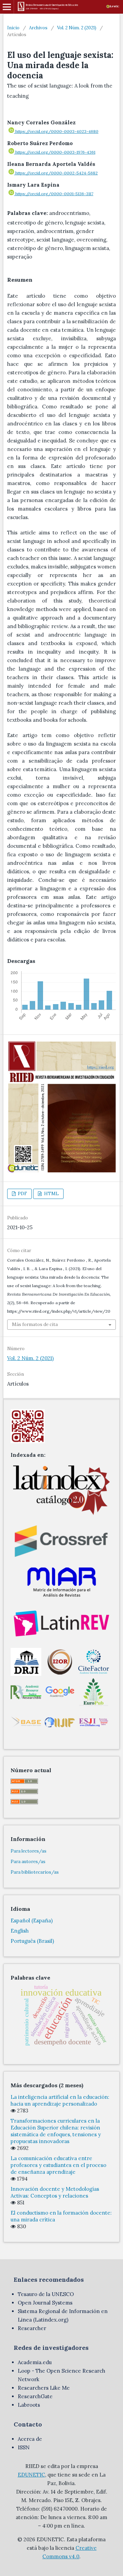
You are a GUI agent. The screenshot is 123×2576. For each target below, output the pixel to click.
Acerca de (30, 2439)
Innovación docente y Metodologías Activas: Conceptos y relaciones (55, 2192)
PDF (22, 1194)
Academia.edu (35, 2362)
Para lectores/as (29, 1851)
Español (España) (32, 1921)
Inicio (13, 28)
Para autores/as (28, 1862)
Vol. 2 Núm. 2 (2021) (77, 28)
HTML (51, 1194)
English (20, 1931)
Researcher (32, 2328)
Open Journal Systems (45, 2303)
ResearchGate (35, 2396)
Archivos (38, 28)
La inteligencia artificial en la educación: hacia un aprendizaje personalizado (60, 2100)
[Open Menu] (7, 7)
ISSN (24, 2447)
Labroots (29, 2405)
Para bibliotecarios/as (35, 1872)
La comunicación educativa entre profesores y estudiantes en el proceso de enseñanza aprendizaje (58, 2165)
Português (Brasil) (32, 1941)
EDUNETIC (31, 2475)
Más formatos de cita (35, 1324)
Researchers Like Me (44, 2388)
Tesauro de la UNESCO (46, 2294)
